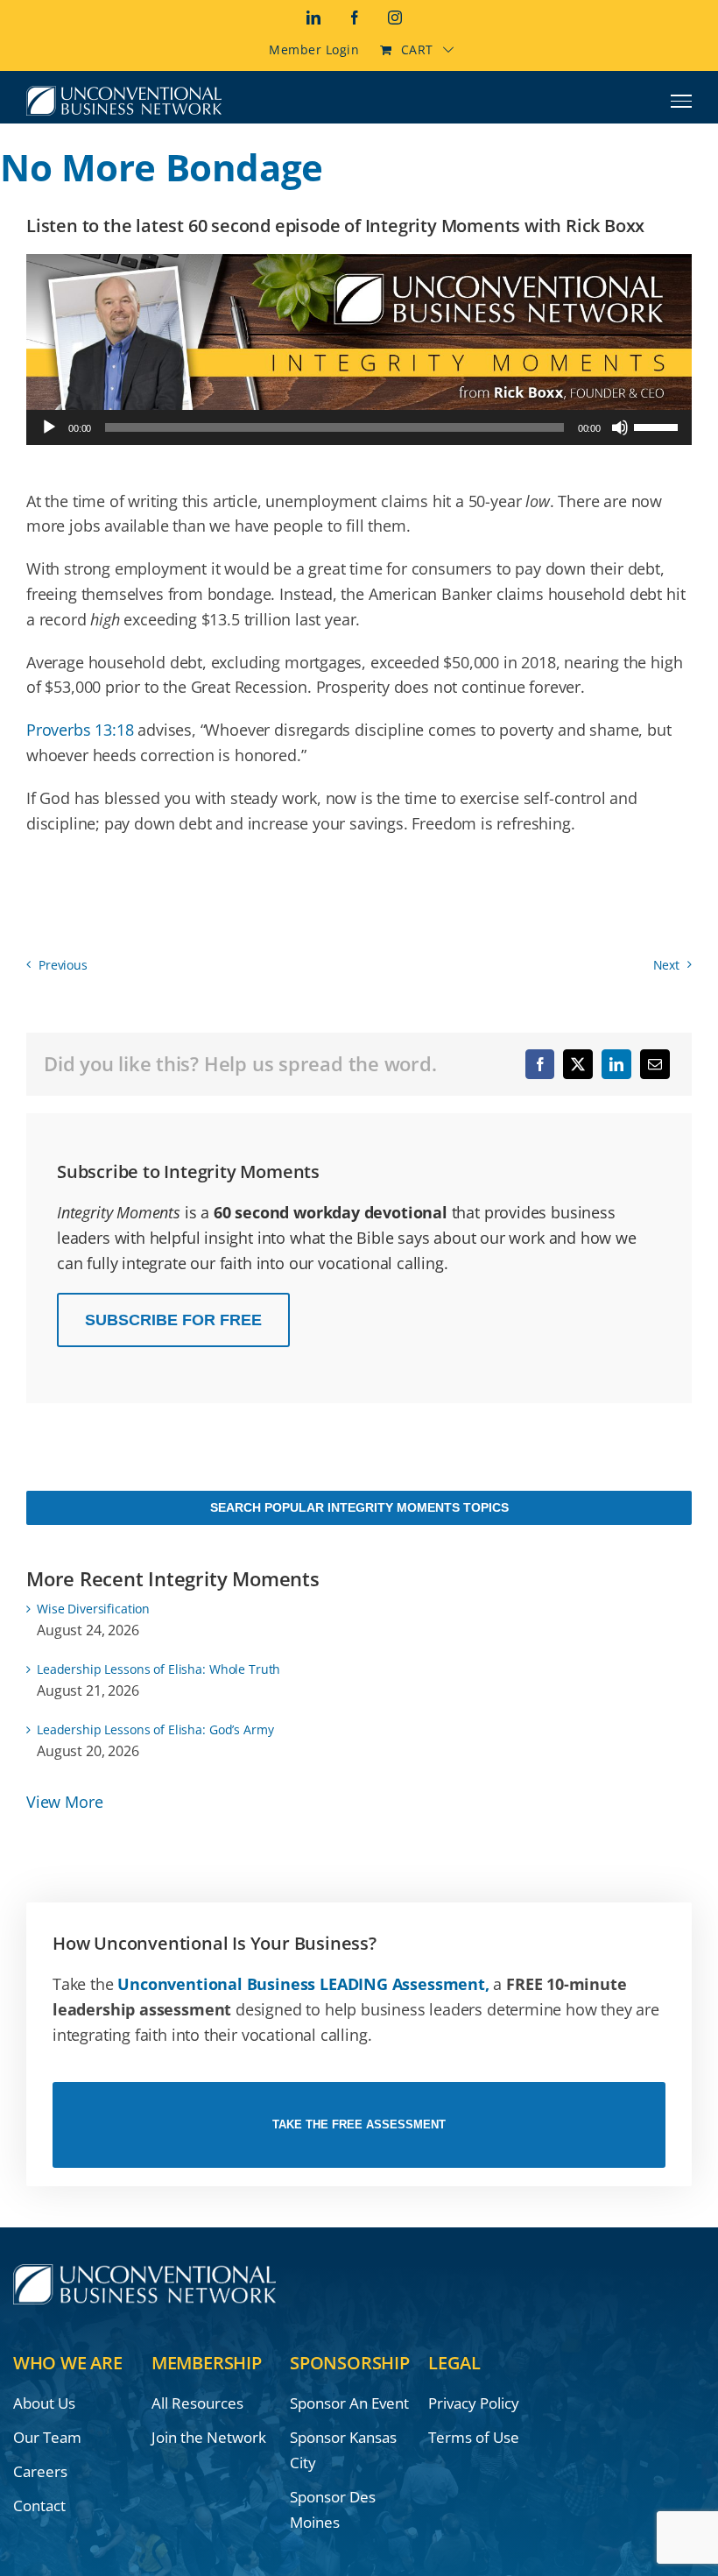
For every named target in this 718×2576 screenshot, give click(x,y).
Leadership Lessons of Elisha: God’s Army (155, 1729)
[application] (359, 427)
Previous (63, 965)
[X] (578, 1064)
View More (64, 1802)
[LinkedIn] (616, 1064)
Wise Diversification (93, 1609)
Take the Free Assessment (359, 2124)
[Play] (49, 427)
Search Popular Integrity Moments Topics (359, 1507)
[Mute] (620, 427)
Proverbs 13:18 (80, 730)
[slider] (658, 426)
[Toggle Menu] (682, 101)
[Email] (655, 1064)
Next (666, 965)
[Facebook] (540, 1064)
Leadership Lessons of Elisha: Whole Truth (158, 1669)
